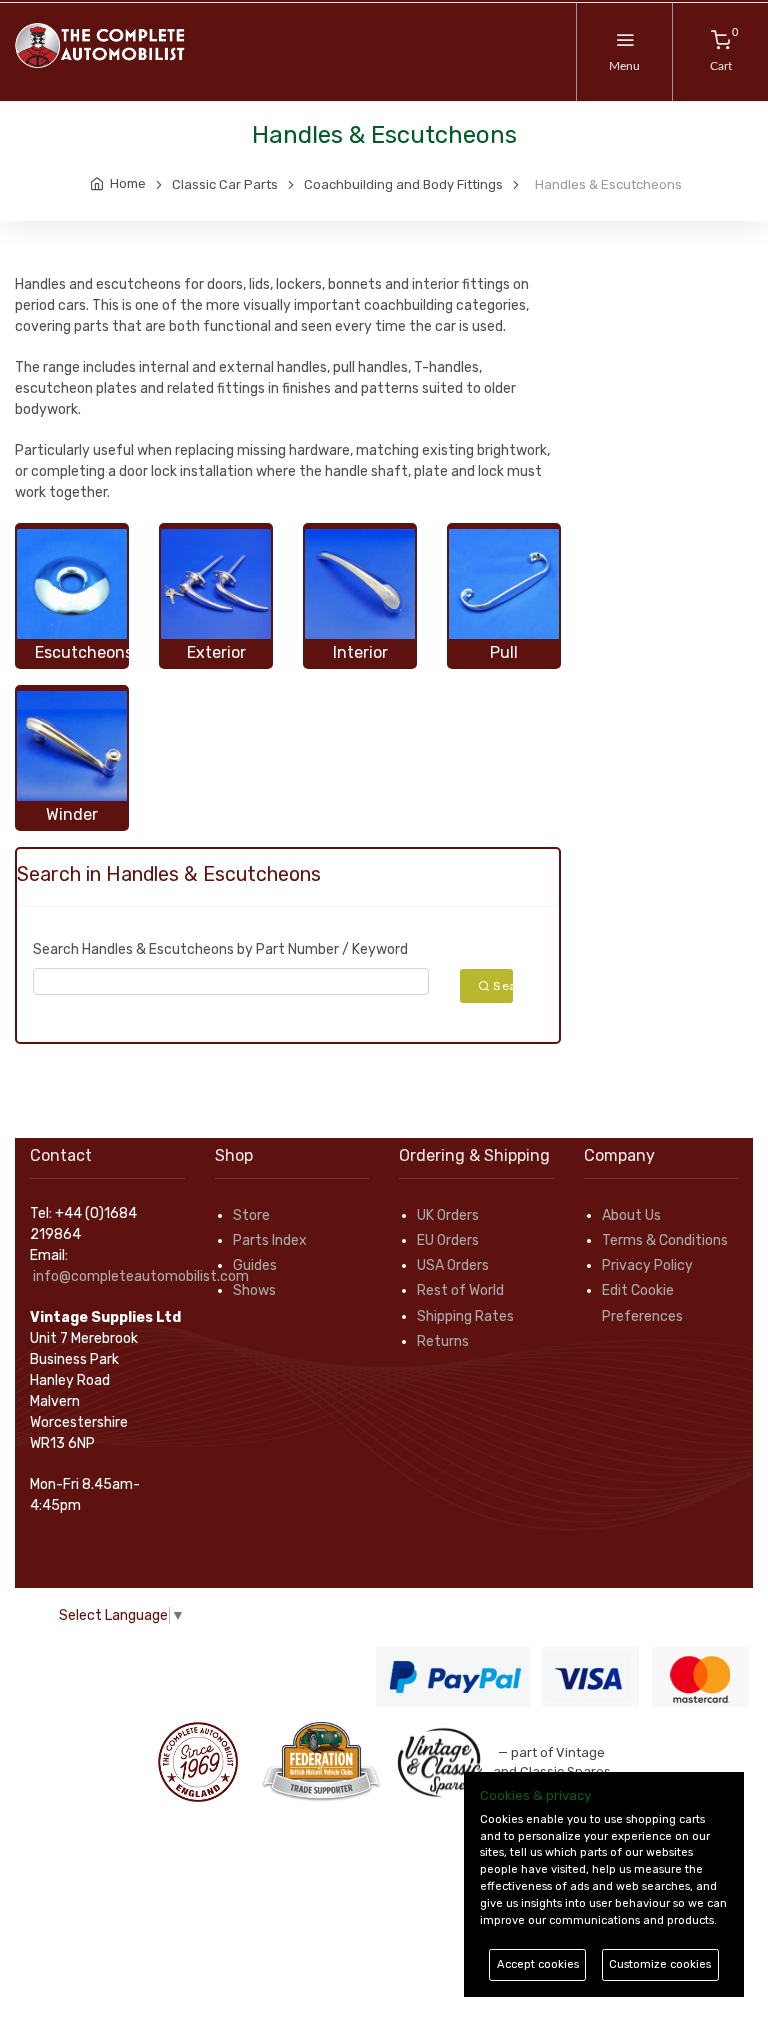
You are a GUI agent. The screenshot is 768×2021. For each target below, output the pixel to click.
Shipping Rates (465, 1316)
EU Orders (448, 1240)
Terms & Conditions (665, 1240)
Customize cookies (660, 1964)
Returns (443, 1341)
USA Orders (453, 1265)
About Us (631, 1215)
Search (502, 986)
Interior (360, 652)
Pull (504, 652)
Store (251, 1215)
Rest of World (460, 1290)
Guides (255, 1265)
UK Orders (448, 1215)
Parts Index (270, 1240)
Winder (72, 814)
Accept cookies (538, 1964)
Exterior (216, 652)
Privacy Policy (647, 1265)
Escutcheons (84, 652)
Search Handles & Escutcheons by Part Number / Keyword (220, 949)
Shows (254, 1290)
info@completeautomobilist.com (141, 1276)
